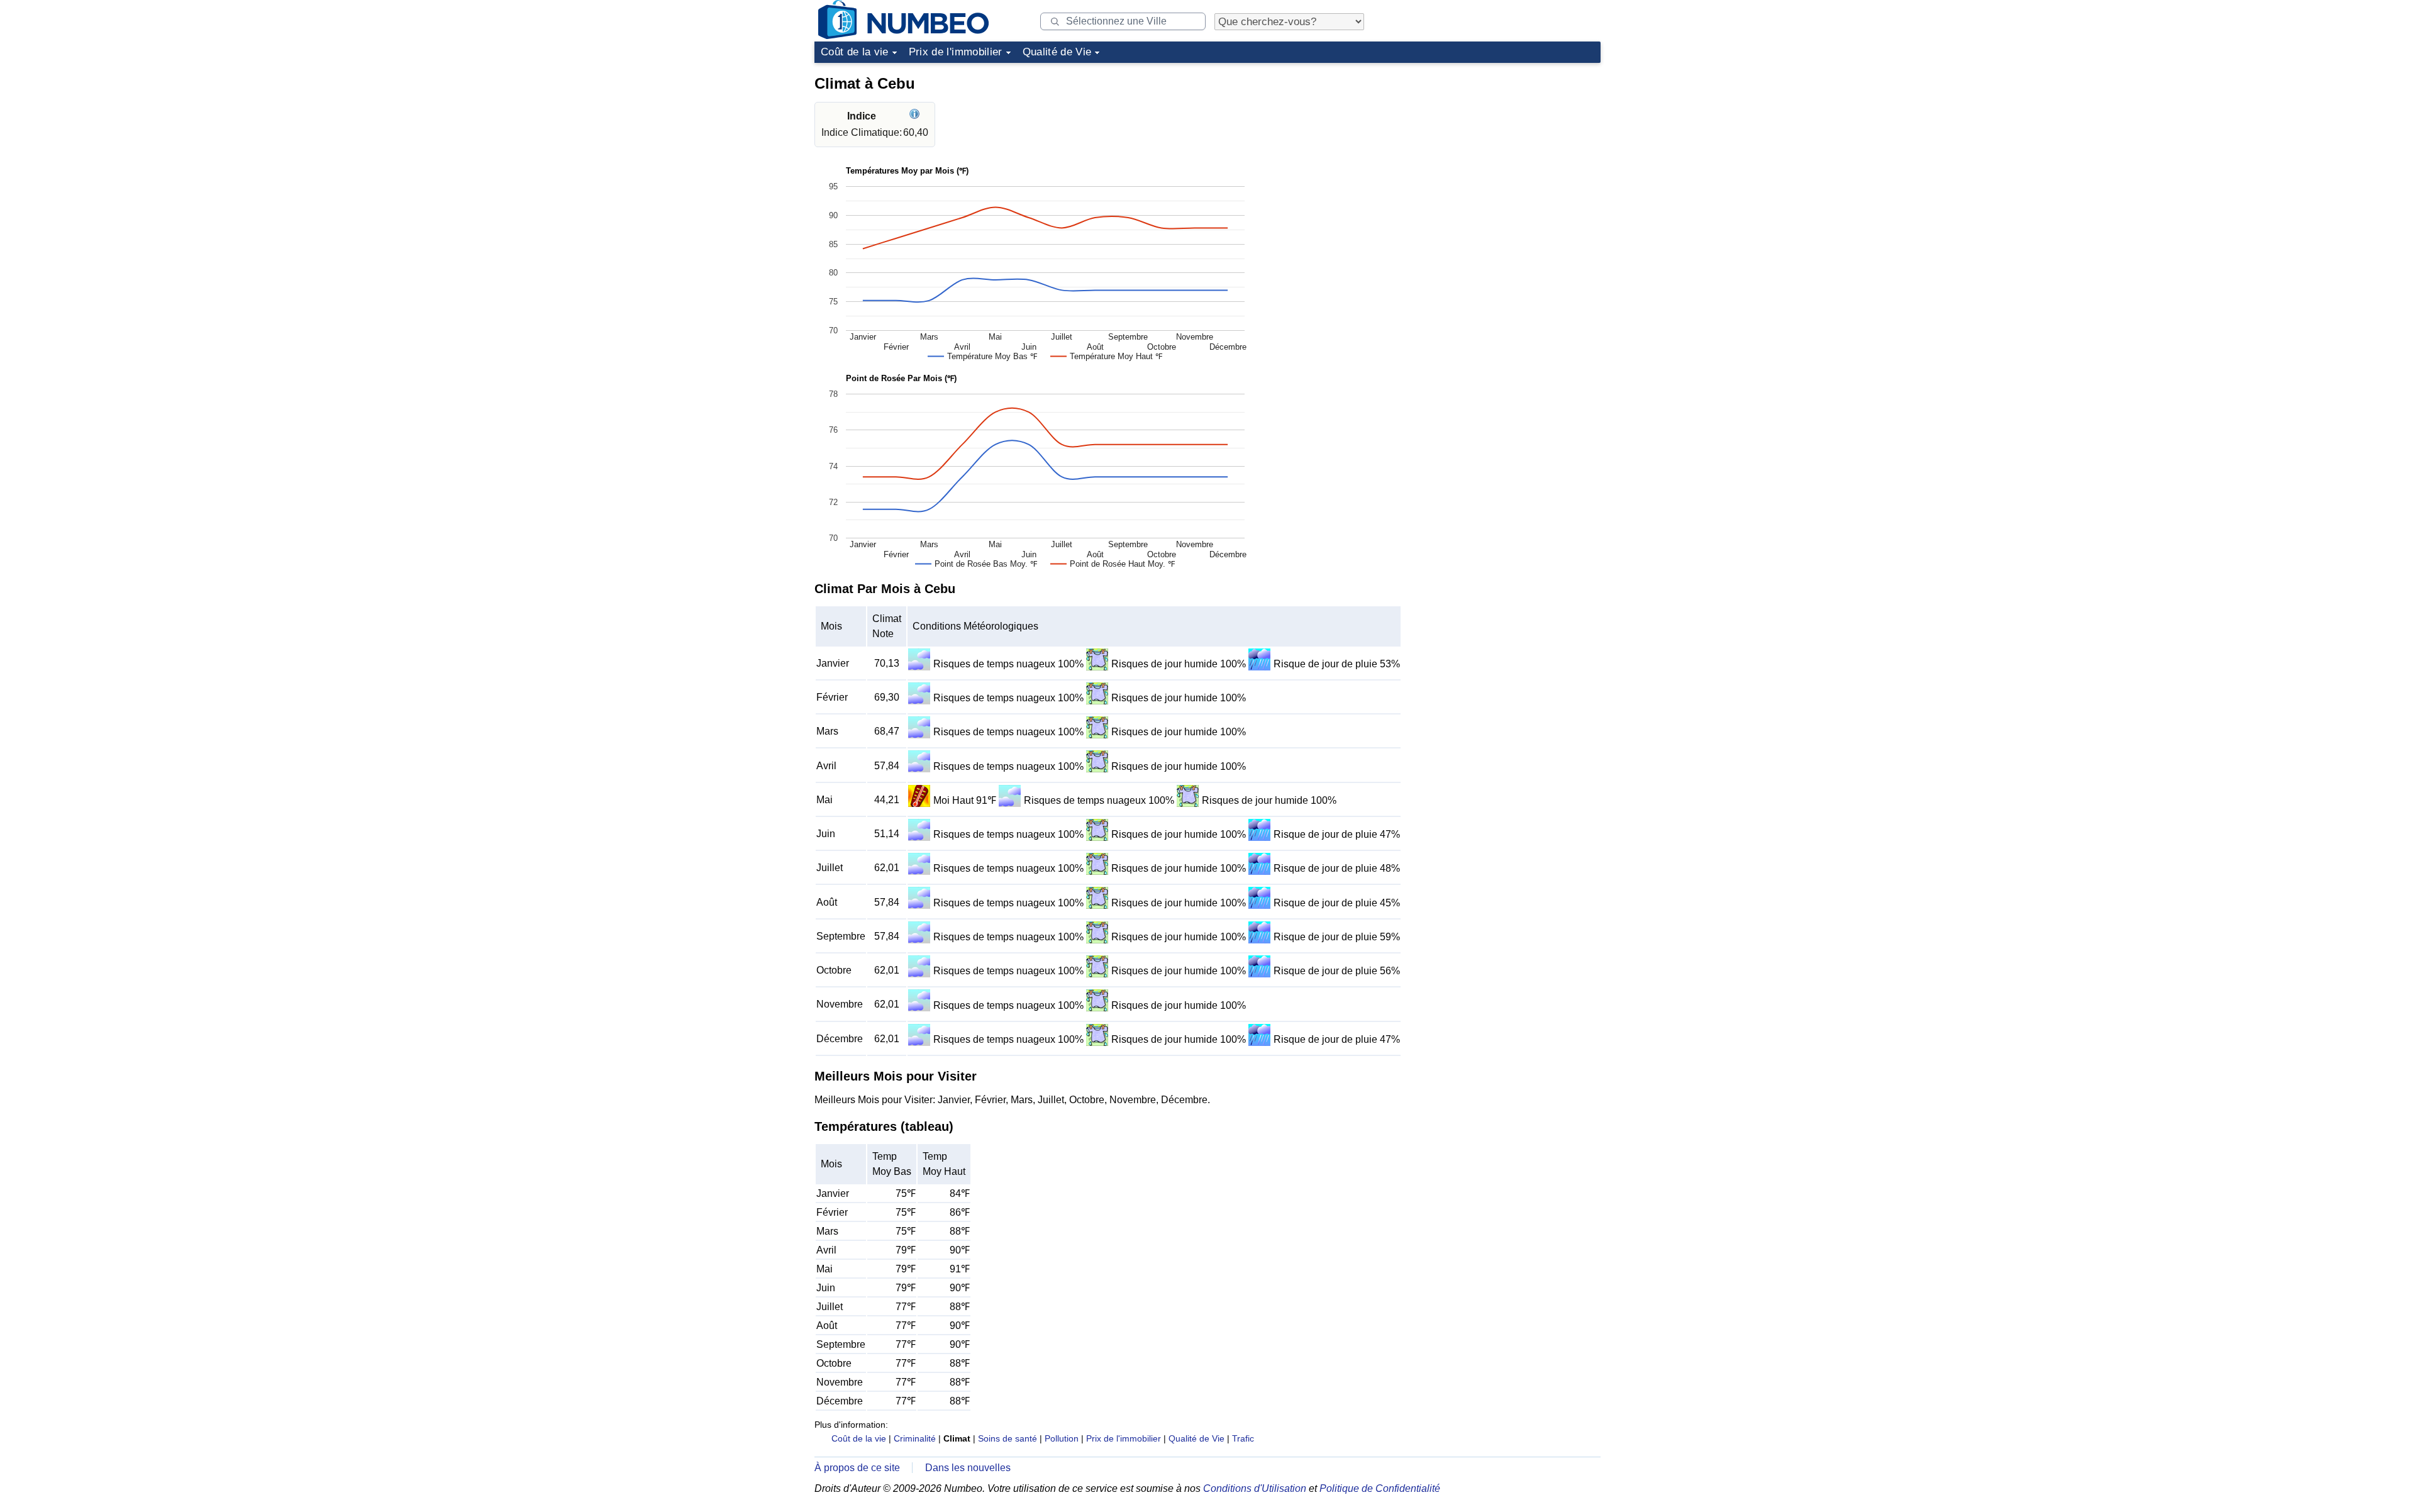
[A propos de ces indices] (916, 116)
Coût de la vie (855, 52)
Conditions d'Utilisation (1255, 1488)
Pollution (1062, 1438)
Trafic (1243, 1438)
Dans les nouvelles (968, 1468)
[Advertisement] (1506, 147)
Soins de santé (1008, 1438)
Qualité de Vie (1057, 52)
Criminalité (915, 1438)
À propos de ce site (857, 1468)
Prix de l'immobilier (956, 52)
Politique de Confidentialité (1380, 1488)
